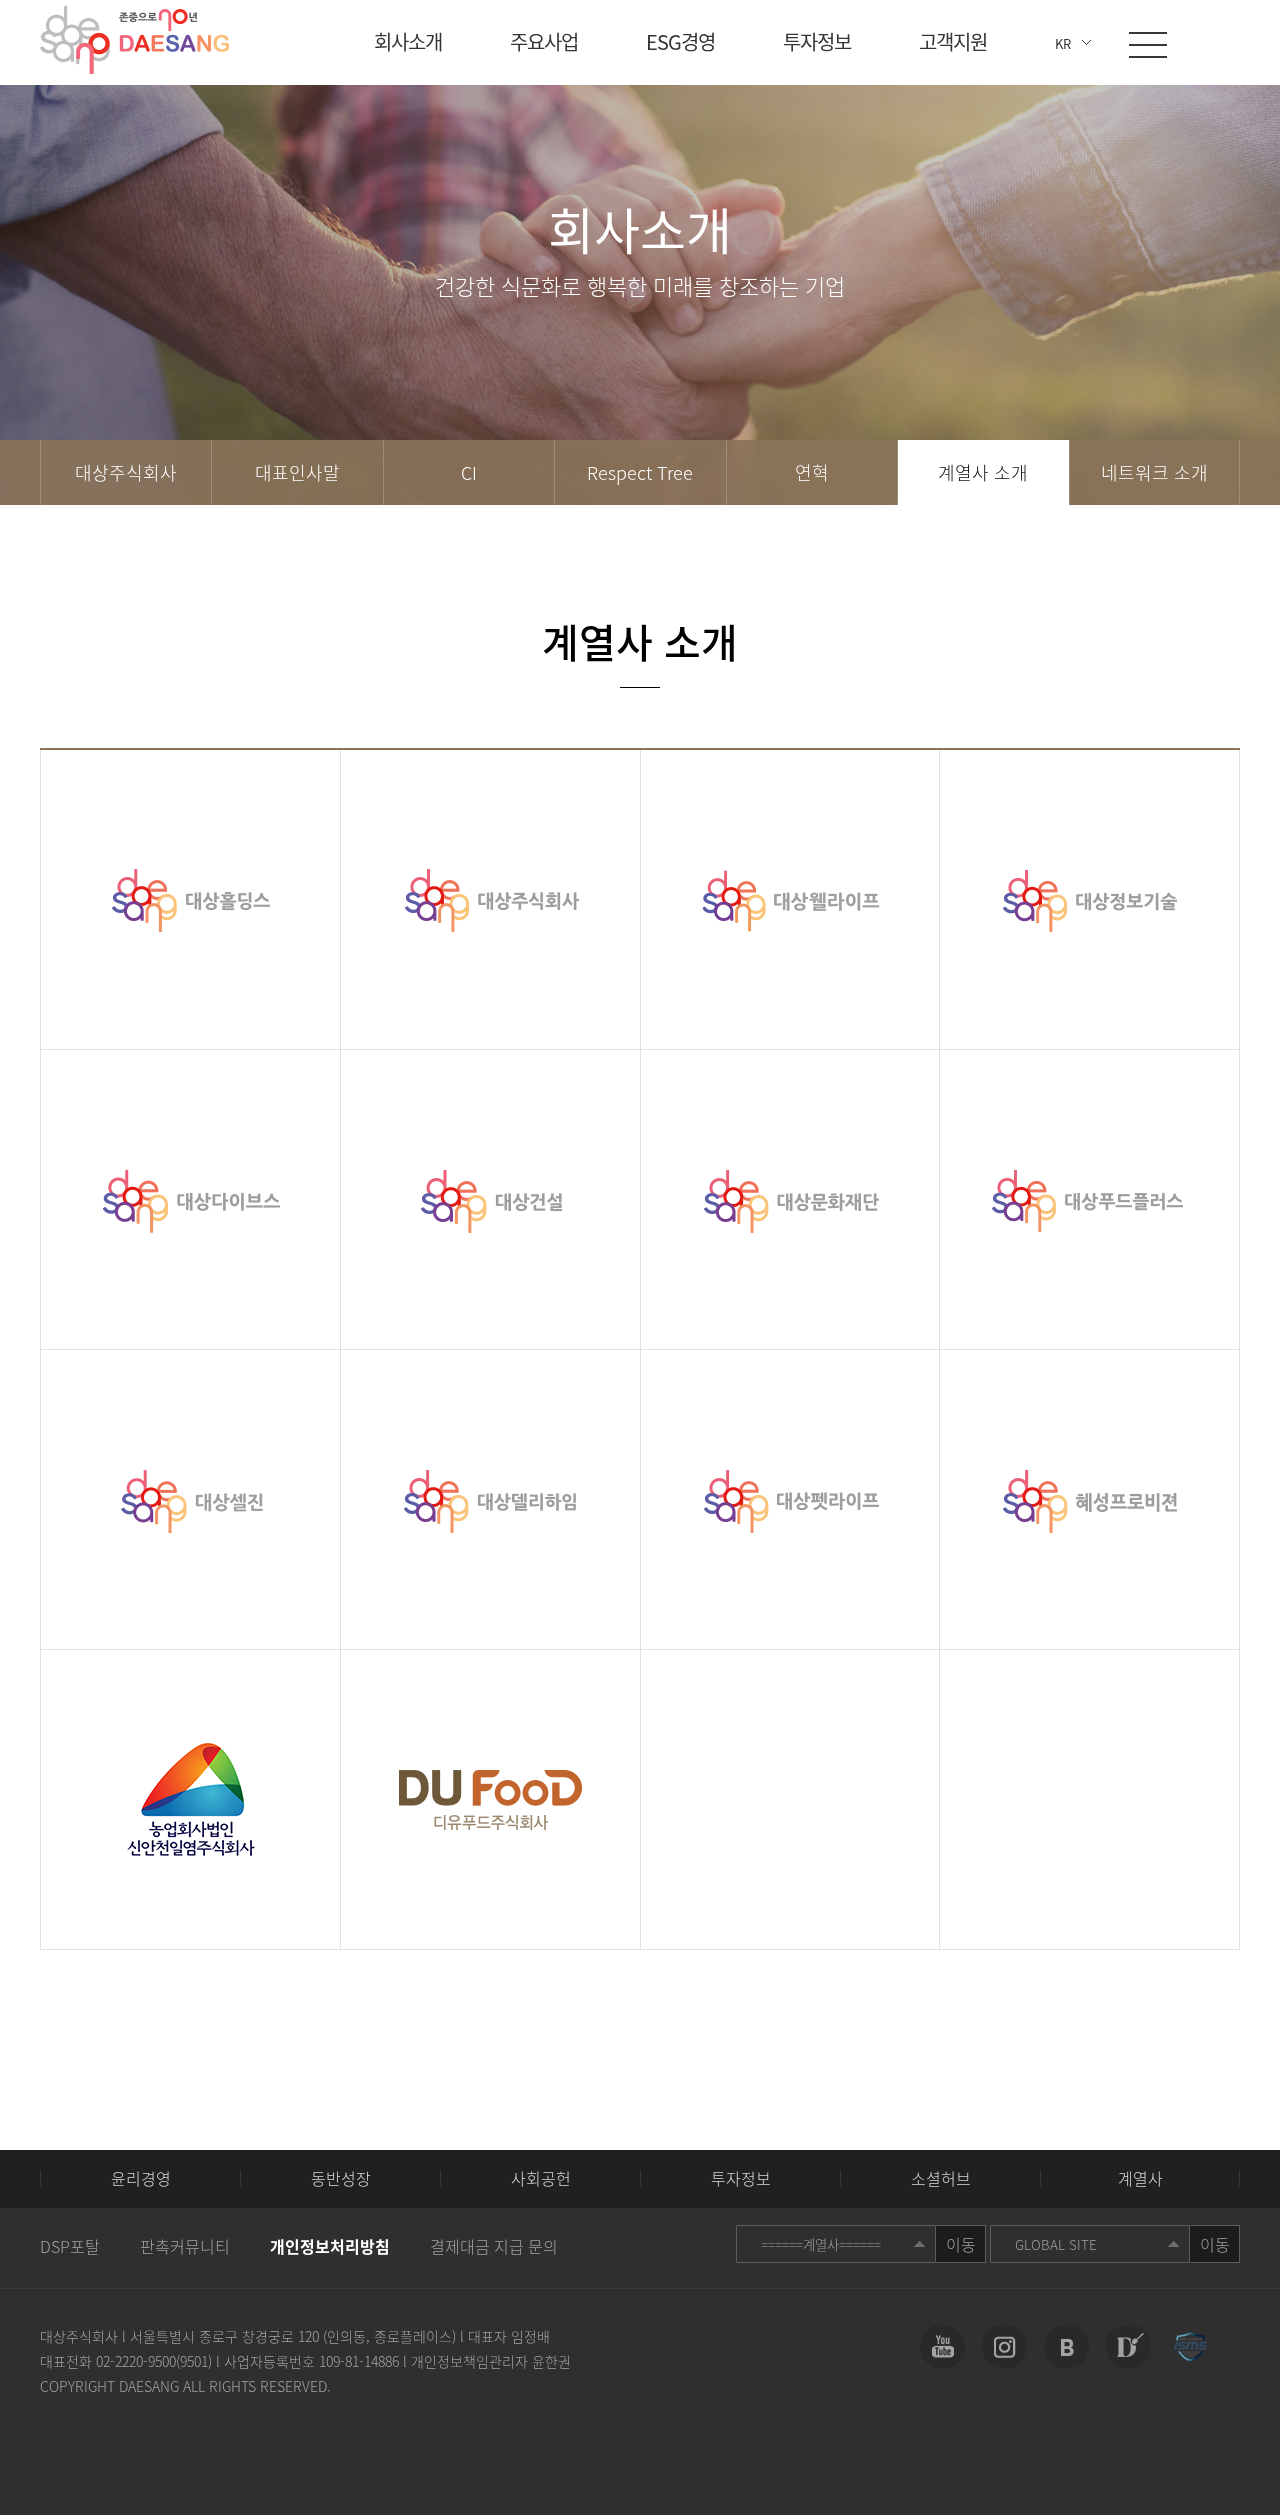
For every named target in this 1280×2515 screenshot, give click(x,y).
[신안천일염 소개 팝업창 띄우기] (190, 1799)
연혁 (812, 472)
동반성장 (341, 2178)
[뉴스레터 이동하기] (1128, 2346)
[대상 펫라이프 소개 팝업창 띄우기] (790, 1499)
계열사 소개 (983, 472)
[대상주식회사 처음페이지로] (134, 40)
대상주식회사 (126, 472)
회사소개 (408, 42)
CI (469, 472)
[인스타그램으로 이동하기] (1004, 2346)
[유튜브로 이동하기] (942, 2346)
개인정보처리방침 (330, 2246)
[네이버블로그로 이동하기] (1066, 2346)
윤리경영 (141, 2178)
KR (1063, 43)
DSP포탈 (70, 2246)
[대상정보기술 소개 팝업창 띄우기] (1089, 899)
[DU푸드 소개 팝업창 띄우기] (490, 1799)
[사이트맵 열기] (1148, 45)
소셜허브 (941, 2178)
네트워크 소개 (1154, 472)
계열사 (1140, 2178)
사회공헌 (541, 2178)
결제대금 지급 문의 (494, 2246)
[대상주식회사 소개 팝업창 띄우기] (490, 899)
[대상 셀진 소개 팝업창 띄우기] (190, 1499)
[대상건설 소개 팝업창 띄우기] (490, 1199)
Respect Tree (640, 472)
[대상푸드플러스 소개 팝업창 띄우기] (1089, 1199)
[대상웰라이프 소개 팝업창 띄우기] (790, 899)
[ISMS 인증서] (1190, 2346)
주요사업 (544, 42)
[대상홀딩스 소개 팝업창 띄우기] (190, 899)
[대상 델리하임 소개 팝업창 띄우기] (490, 1499)
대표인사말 (297, 472)
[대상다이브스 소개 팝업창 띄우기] (190, 1199)
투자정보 (817, 42)
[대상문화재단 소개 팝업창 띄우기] (790, 1199)
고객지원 (953, 42)
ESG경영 (680, 42)
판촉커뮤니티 (185, 2246)
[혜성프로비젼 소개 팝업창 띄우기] (1089, 1499)
